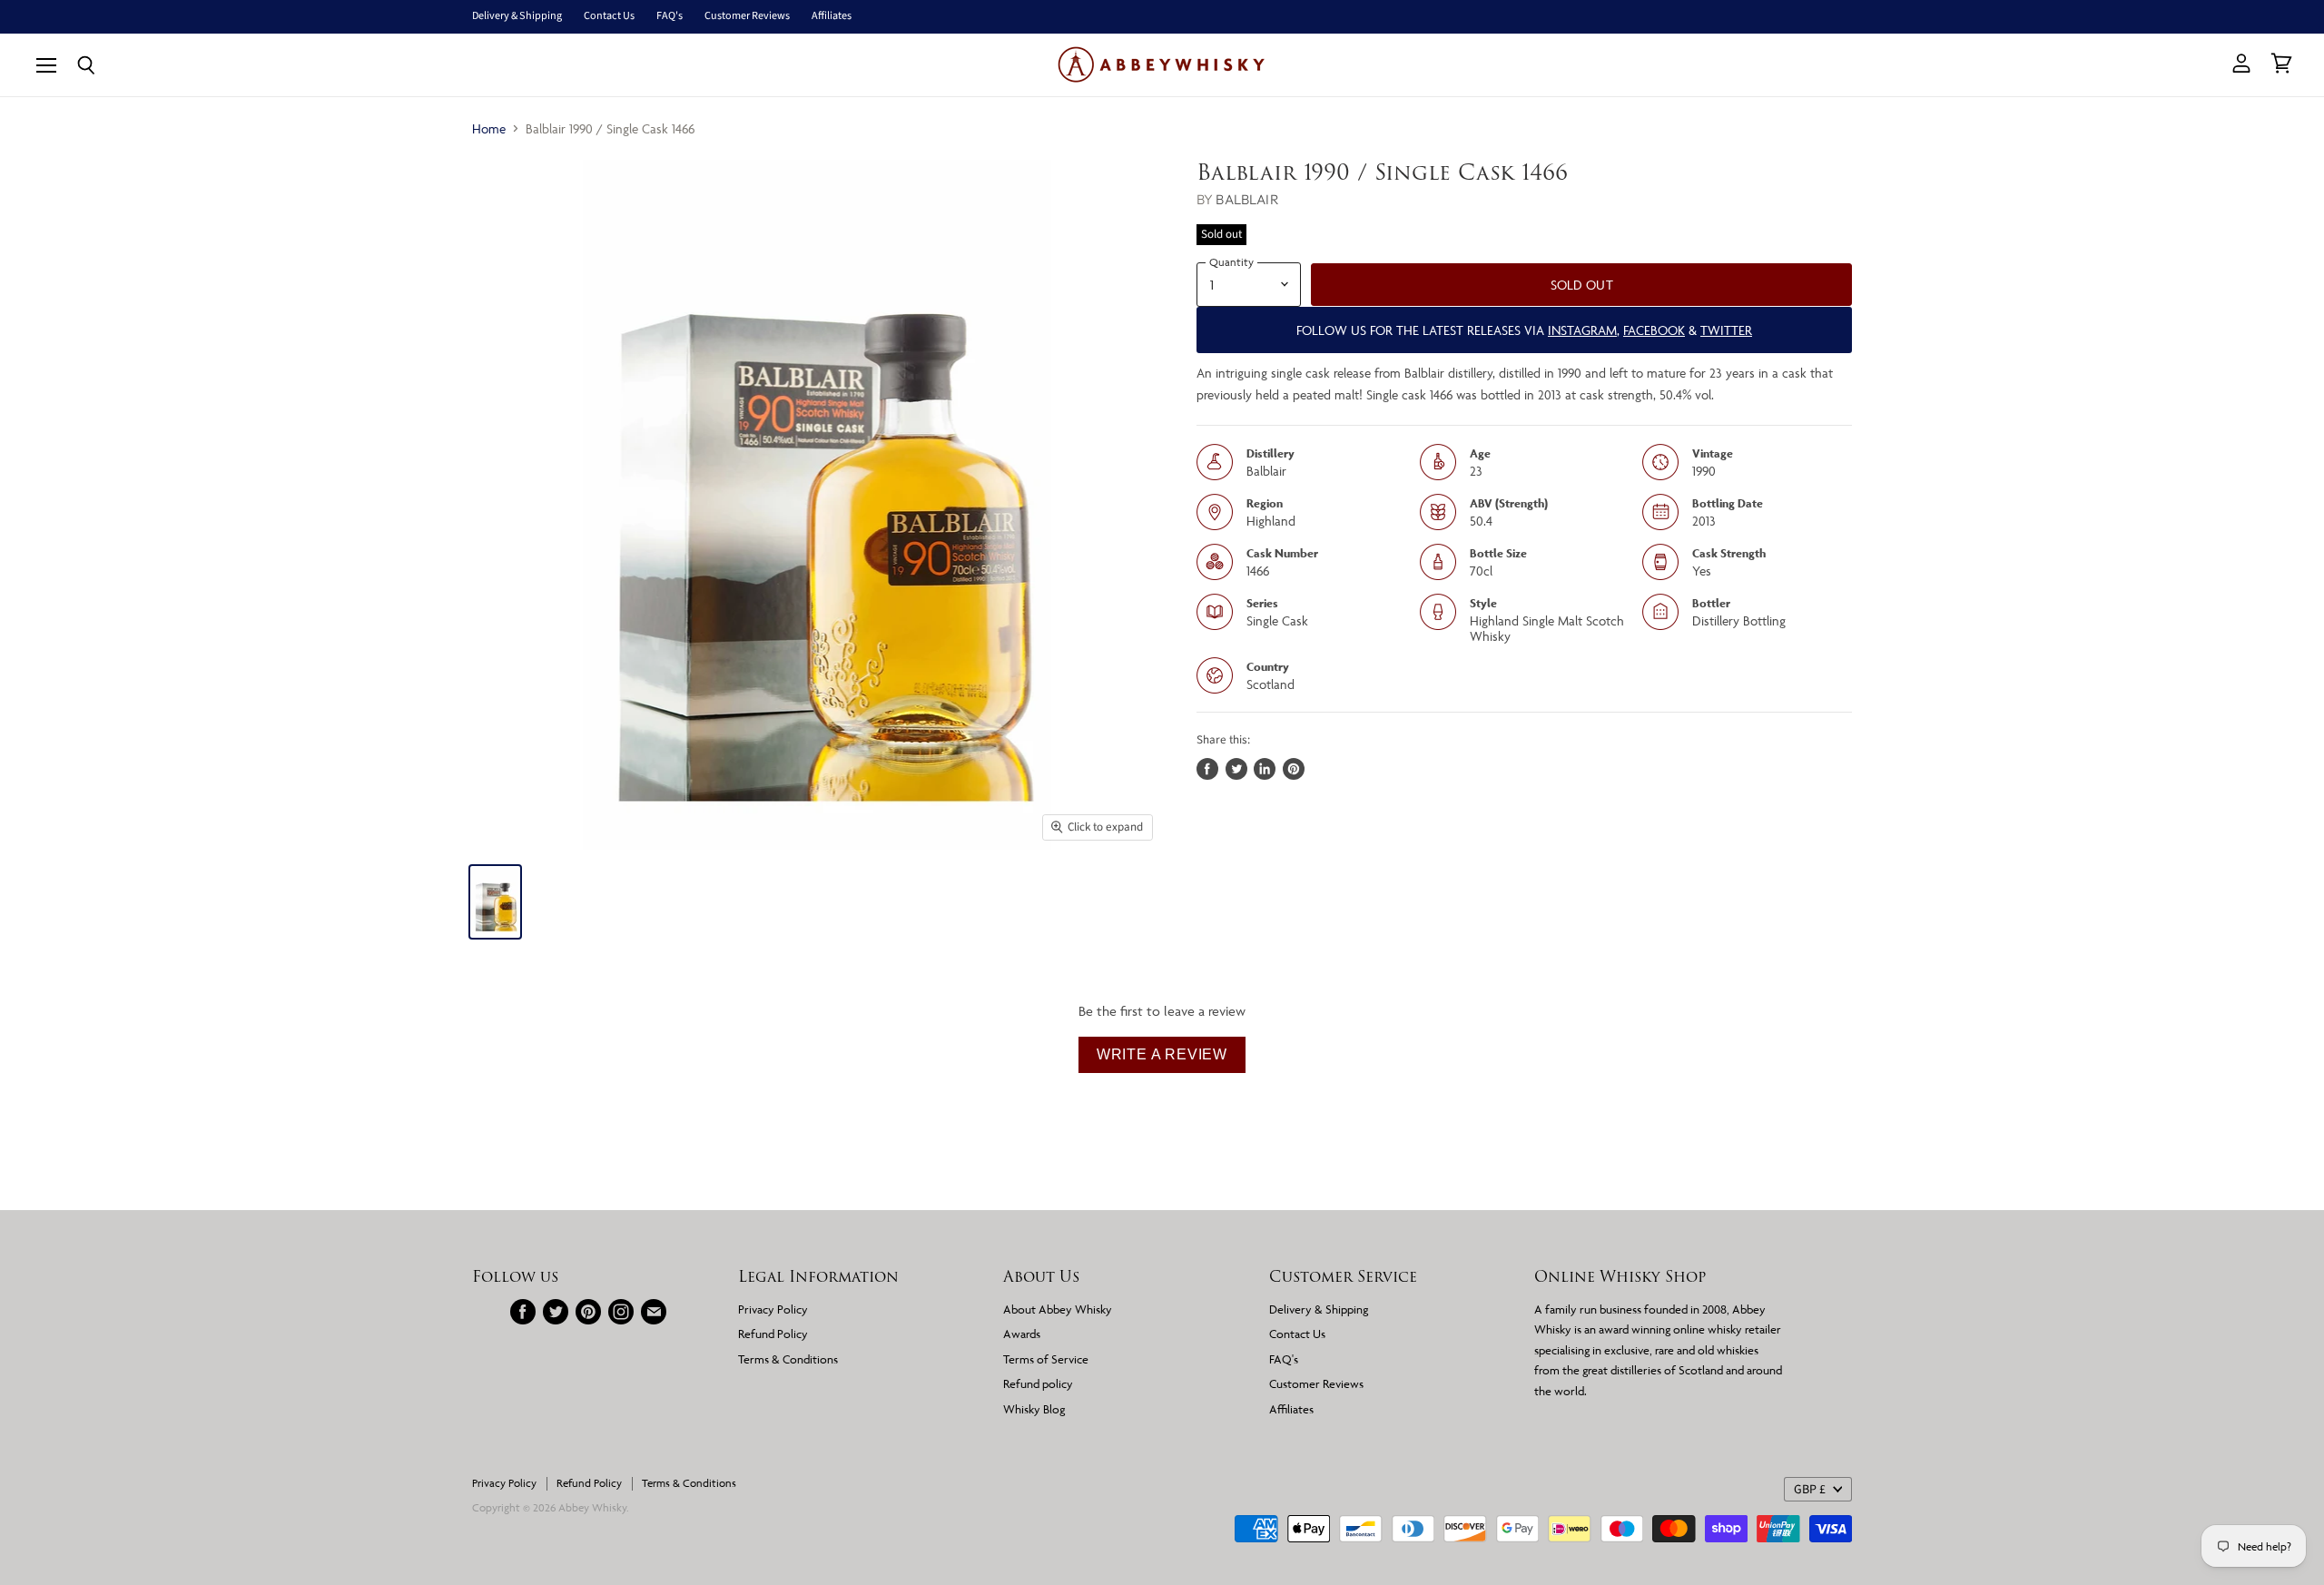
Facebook (1654, 330)
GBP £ (1810, 1490)
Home (489, 128)
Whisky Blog (1034, 1409)
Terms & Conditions (788, 1359)
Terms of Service (1046, 1359)
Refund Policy (773, 1334)
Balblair (1247, 199)
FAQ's (670, 16)
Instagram (1582, 330)
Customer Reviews (747, 16)
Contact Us (609, 16)
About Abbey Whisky (1058, 1309)
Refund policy (1038, 1383)
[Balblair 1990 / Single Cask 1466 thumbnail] (495, 902)
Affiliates (832, 16)
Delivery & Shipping (517, 16)
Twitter (1726, 330)
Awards (1022, 1334)
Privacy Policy (773, 1309)
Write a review (1162, 1054)
